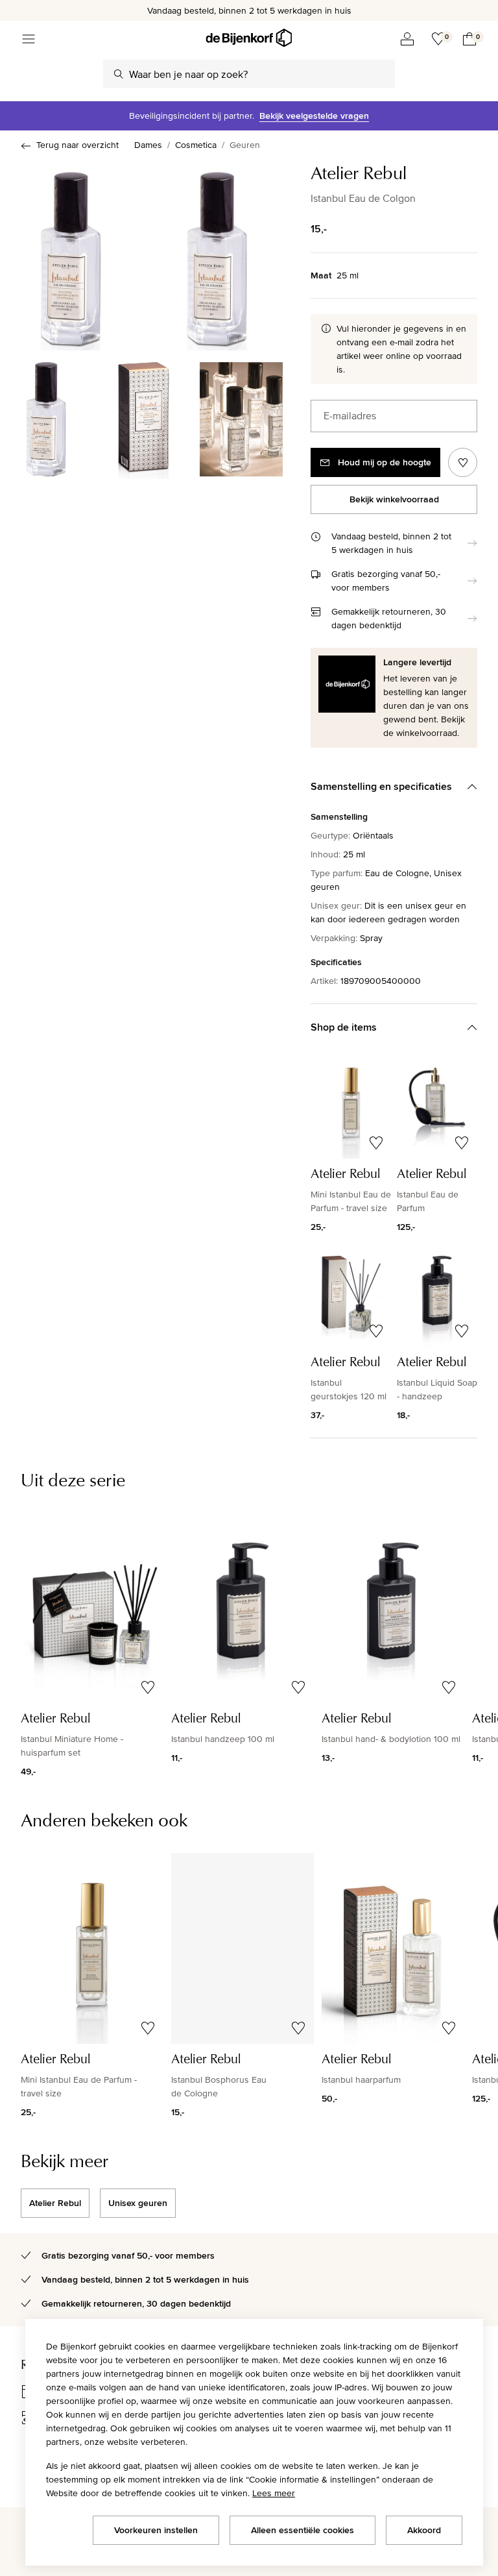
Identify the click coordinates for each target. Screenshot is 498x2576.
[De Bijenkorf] (249, 38)
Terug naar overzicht (77, 145)
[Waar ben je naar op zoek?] (119, 74)
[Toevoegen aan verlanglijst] (463, 462)
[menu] (29, 39)
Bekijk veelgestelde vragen (314, 116)
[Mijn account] (407, 39)
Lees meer (274, 2493)
